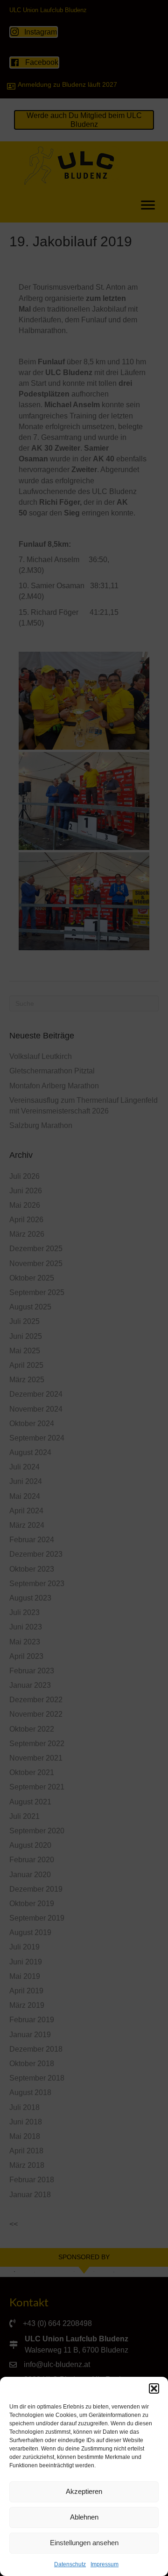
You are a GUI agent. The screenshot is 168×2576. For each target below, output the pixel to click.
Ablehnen (84, 2517)
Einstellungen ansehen (84, 2543)
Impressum (105, 2564)
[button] (154, 2388)
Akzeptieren (84, 2491)
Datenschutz (70, 2564)
